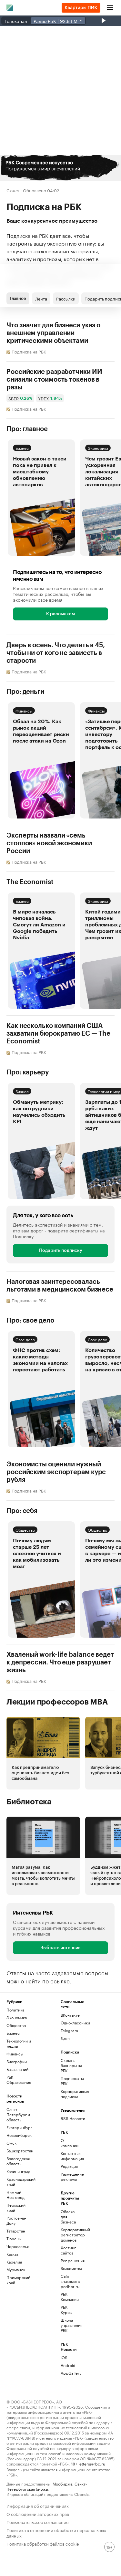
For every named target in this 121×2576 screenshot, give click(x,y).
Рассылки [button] (66, 298)
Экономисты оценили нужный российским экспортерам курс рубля (56, 1472)
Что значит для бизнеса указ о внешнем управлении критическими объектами (53, 333)
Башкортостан (20, 2151)
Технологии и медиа (19, 2043)
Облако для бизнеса (68, 2217)
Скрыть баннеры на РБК (71, 2065)
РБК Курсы (66, 2310)
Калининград (18, 2171)
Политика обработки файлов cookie (43, 2543)
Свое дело (25, 1339)
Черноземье (18, 2246)
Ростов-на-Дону (16, 2220)
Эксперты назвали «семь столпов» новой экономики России (49, 843)
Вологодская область (18, 2161)
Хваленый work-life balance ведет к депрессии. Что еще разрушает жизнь (60, 1663)
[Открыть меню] (110, 8)
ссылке (60, 1980)
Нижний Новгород (15, 2195)
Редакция (69, 2166)
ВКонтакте (70, 2015)
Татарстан (16, 2231)
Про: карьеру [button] (28, 1072)
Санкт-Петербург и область (18, 2114)
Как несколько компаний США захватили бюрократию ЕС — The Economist (58, 1034)
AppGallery (70, 2373)
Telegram (69, 2030)
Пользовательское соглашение (37, 2522)
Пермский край (16, 2207)
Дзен (65, 2038)
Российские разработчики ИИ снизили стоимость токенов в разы (54, 380)
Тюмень (14, 2238)
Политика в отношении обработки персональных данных (56, 2532)
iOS (64, 2357)
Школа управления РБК (70, 2325)
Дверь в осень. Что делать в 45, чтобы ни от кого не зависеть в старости (56, 653)
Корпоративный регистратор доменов (70, 2235)
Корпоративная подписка (74, 2094)
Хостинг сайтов (68, 2250)
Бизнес (22, 448)
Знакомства (70, 2268)
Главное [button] (18, 298)
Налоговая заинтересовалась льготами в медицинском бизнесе (60, 1286)
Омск (11, 2143)
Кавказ (12, 2254)
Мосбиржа (62, 2483)
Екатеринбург (19, 2127)
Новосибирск (19, 2135)
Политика (15, 2010)
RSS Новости (73, 2118)
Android (68, 2365)
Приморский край (18, 2280)
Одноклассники (74, 2023)
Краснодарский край (20, 2182)
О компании (70, 2143)
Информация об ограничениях (38, 2505)
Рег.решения (70, 2260)
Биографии (17, 2061)
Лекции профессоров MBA (57, 1702)
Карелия (14, 2262)
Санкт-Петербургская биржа (47, 2486)
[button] (60, 168)
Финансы (24, 710)
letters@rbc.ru (92, 2463)
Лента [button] (41, 298)
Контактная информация (70, 2156)
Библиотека (29, 1802)
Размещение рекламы (70, 2176)
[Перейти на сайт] (60, 168)
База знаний (17, 2069)
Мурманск (16, 2270)
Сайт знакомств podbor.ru (70, 2281)
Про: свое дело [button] (30, 1321)
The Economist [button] (30, 882)
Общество (25, 1530)
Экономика (98, 448)
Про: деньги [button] (25, 692)
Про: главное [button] (27, 429)
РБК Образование (19, 2080)
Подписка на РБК (72, 2081)
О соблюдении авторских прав (38, 2513)
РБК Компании (70, 2297)
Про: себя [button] (22, 1511)
